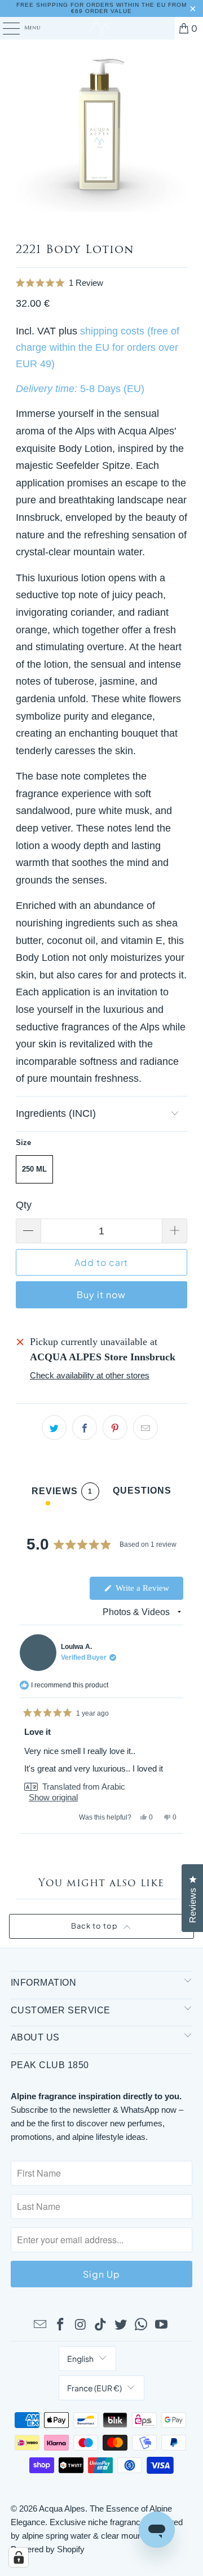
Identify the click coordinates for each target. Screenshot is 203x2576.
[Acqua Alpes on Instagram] (81, 2325)
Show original (53, 1797)
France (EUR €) (94, 2388)
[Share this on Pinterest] (115, 1428)
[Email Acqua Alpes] (41, 2325)
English (80, 2359)
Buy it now (101, 1294)
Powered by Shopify (48, 2549)
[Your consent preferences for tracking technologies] (19, 2557)
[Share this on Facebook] (85, 1428)
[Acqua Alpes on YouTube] (161, 2325)
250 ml (34, 1169)
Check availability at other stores (90, 1375)
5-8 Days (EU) (112, 389)
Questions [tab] (142, 1493)
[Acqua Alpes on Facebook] (61, 2325)
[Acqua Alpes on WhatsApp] (142, 2325)
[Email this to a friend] (145, 1428)
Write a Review (148, 1591)
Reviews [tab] (62, 1493)
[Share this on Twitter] (54, 1428)
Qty (24, 1205)
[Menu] (5, 28)
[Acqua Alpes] (101, 28)
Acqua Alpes (62, 2508)
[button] (102, 283)
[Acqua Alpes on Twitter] (121, 2325)
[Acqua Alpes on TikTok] (101, 2325)
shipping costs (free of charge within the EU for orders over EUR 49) (98, 347)
